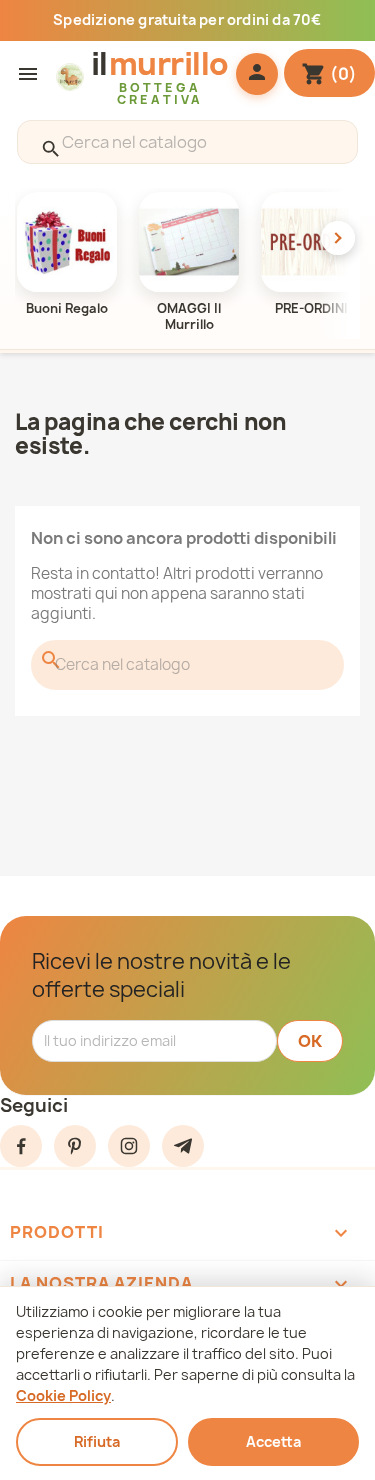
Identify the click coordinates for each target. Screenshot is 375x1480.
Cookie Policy (63, 1395)
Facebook (21, 1146)
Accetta (273, 1441)
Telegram (183, 1146)
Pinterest (75, 1146)
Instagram (129, 1146)
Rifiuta (97, 1441)
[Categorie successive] (338, 238)
